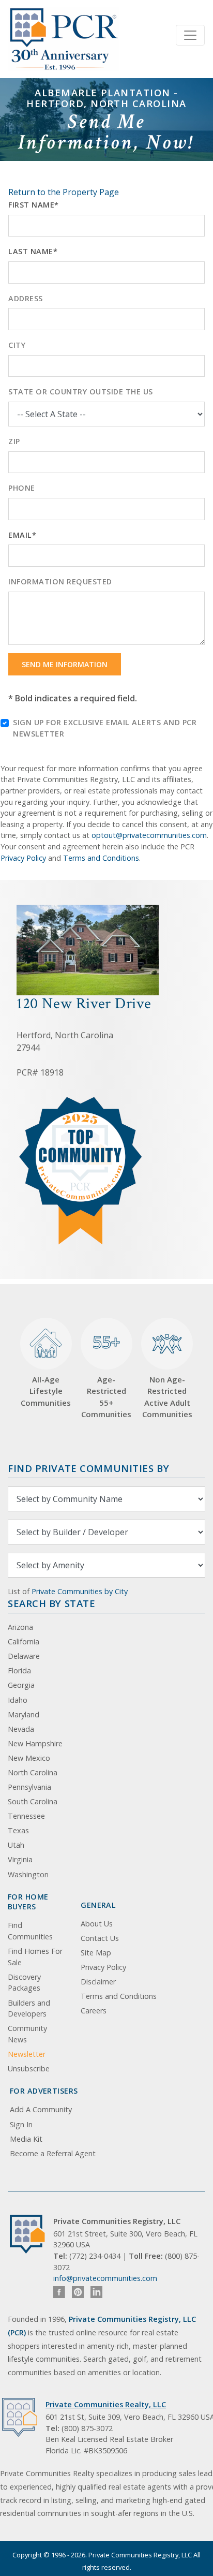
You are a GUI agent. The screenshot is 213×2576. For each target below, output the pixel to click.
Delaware (24, 1656)
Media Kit (26, 2139)
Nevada (21, 1729)
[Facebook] (59, 2292)
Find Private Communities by (88, 1468)
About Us (97, 1924)
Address (26, 298)
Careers (94, 2011)
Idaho (18, 1700)
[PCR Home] (32, 2234)
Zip (14, 441)
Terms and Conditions (101, 858)
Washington (28, 1874)
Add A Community (41, 2109)
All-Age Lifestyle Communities (46, 1391)
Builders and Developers (29, 2008)
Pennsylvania (29, 1787)
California (24, 1642)
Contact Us (100, 1938)
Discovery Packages (24, 1983)
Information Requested (60, 582)
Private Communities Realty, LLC (106, 2404)
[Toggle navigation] (190, 35)
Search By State (51, 1603)
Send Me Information (65, 664)
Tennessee (26, 1816)
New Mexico (29, 1758)
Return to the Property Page (64, 192)
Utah (16, 1845)
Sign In (21, 2124)
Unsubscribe (29, 2069)
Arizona (20, 1627)
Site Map (96, 1953)
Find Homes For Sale (35, 1957)
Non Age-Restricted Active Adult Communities (167, 1397)
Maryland (24, 1714)
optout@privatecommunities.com (149, 835)
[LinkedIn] (96, 2292)
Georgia (21, 1685)
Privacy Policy (23, 858)
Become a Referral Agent (53, 2153)
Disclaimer (98, 1982)
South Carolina (33, 1801)
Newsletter (27, 2054)
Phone (22, 488)
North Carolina (33, 1772)
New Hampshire (35, 1743)
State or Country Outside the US (81, 392)
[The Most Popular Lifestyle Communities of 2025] (81, 1101)
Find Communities (30, 1931)
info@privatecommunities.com (105, 2278)
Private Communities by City (80, 1591)
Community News (27, 2034)
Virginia (20, 1859)
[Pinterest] (78, 2292)
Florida (19, 1670)
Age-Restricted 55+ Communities (106, 1375)
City (17, 345)
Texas (18, 1830)
